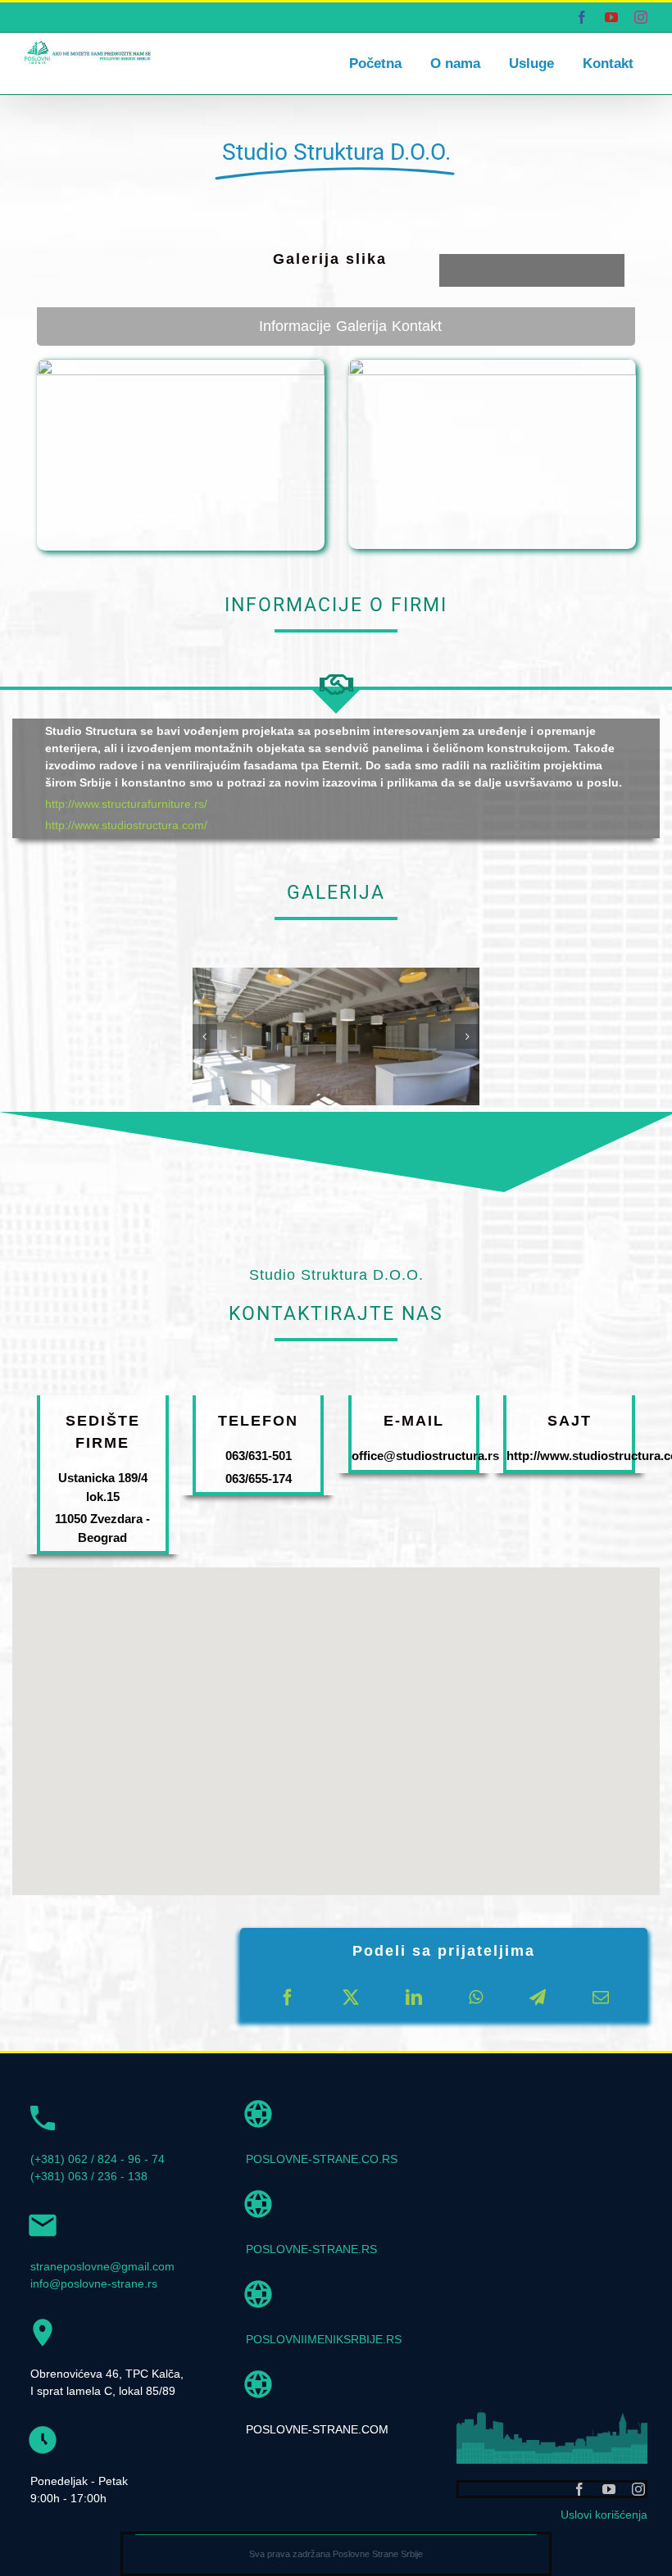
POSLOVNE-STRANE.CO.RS (322, 2159)
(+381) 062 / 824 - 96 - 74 (98, 2159)
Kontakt (417, 326)
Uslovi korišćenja (604, 2515)
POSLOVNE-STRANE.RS (311, 2249)
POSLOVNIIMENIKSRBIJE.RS (324, 2339)
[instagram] (638, 2489)
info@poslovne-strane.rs (94, 2283)
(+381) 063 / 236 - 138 (89, 2176)
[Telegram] (538, 1998)
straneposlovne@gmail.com (102, 2266)
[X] (351, 1998)
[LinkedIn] (414, 1998)
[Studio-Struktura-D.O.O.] (336, 974)
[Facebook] (288, 1998)
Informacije (295, 326)
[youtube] (609, 2489)
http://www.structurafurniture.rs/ (126, 804)
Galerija (361, 326)
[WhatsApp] (476, 1998)
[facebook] (579, 2489)
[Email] (601, 1998)
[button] (205, 1036)
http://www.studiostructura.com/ (126, 825)
